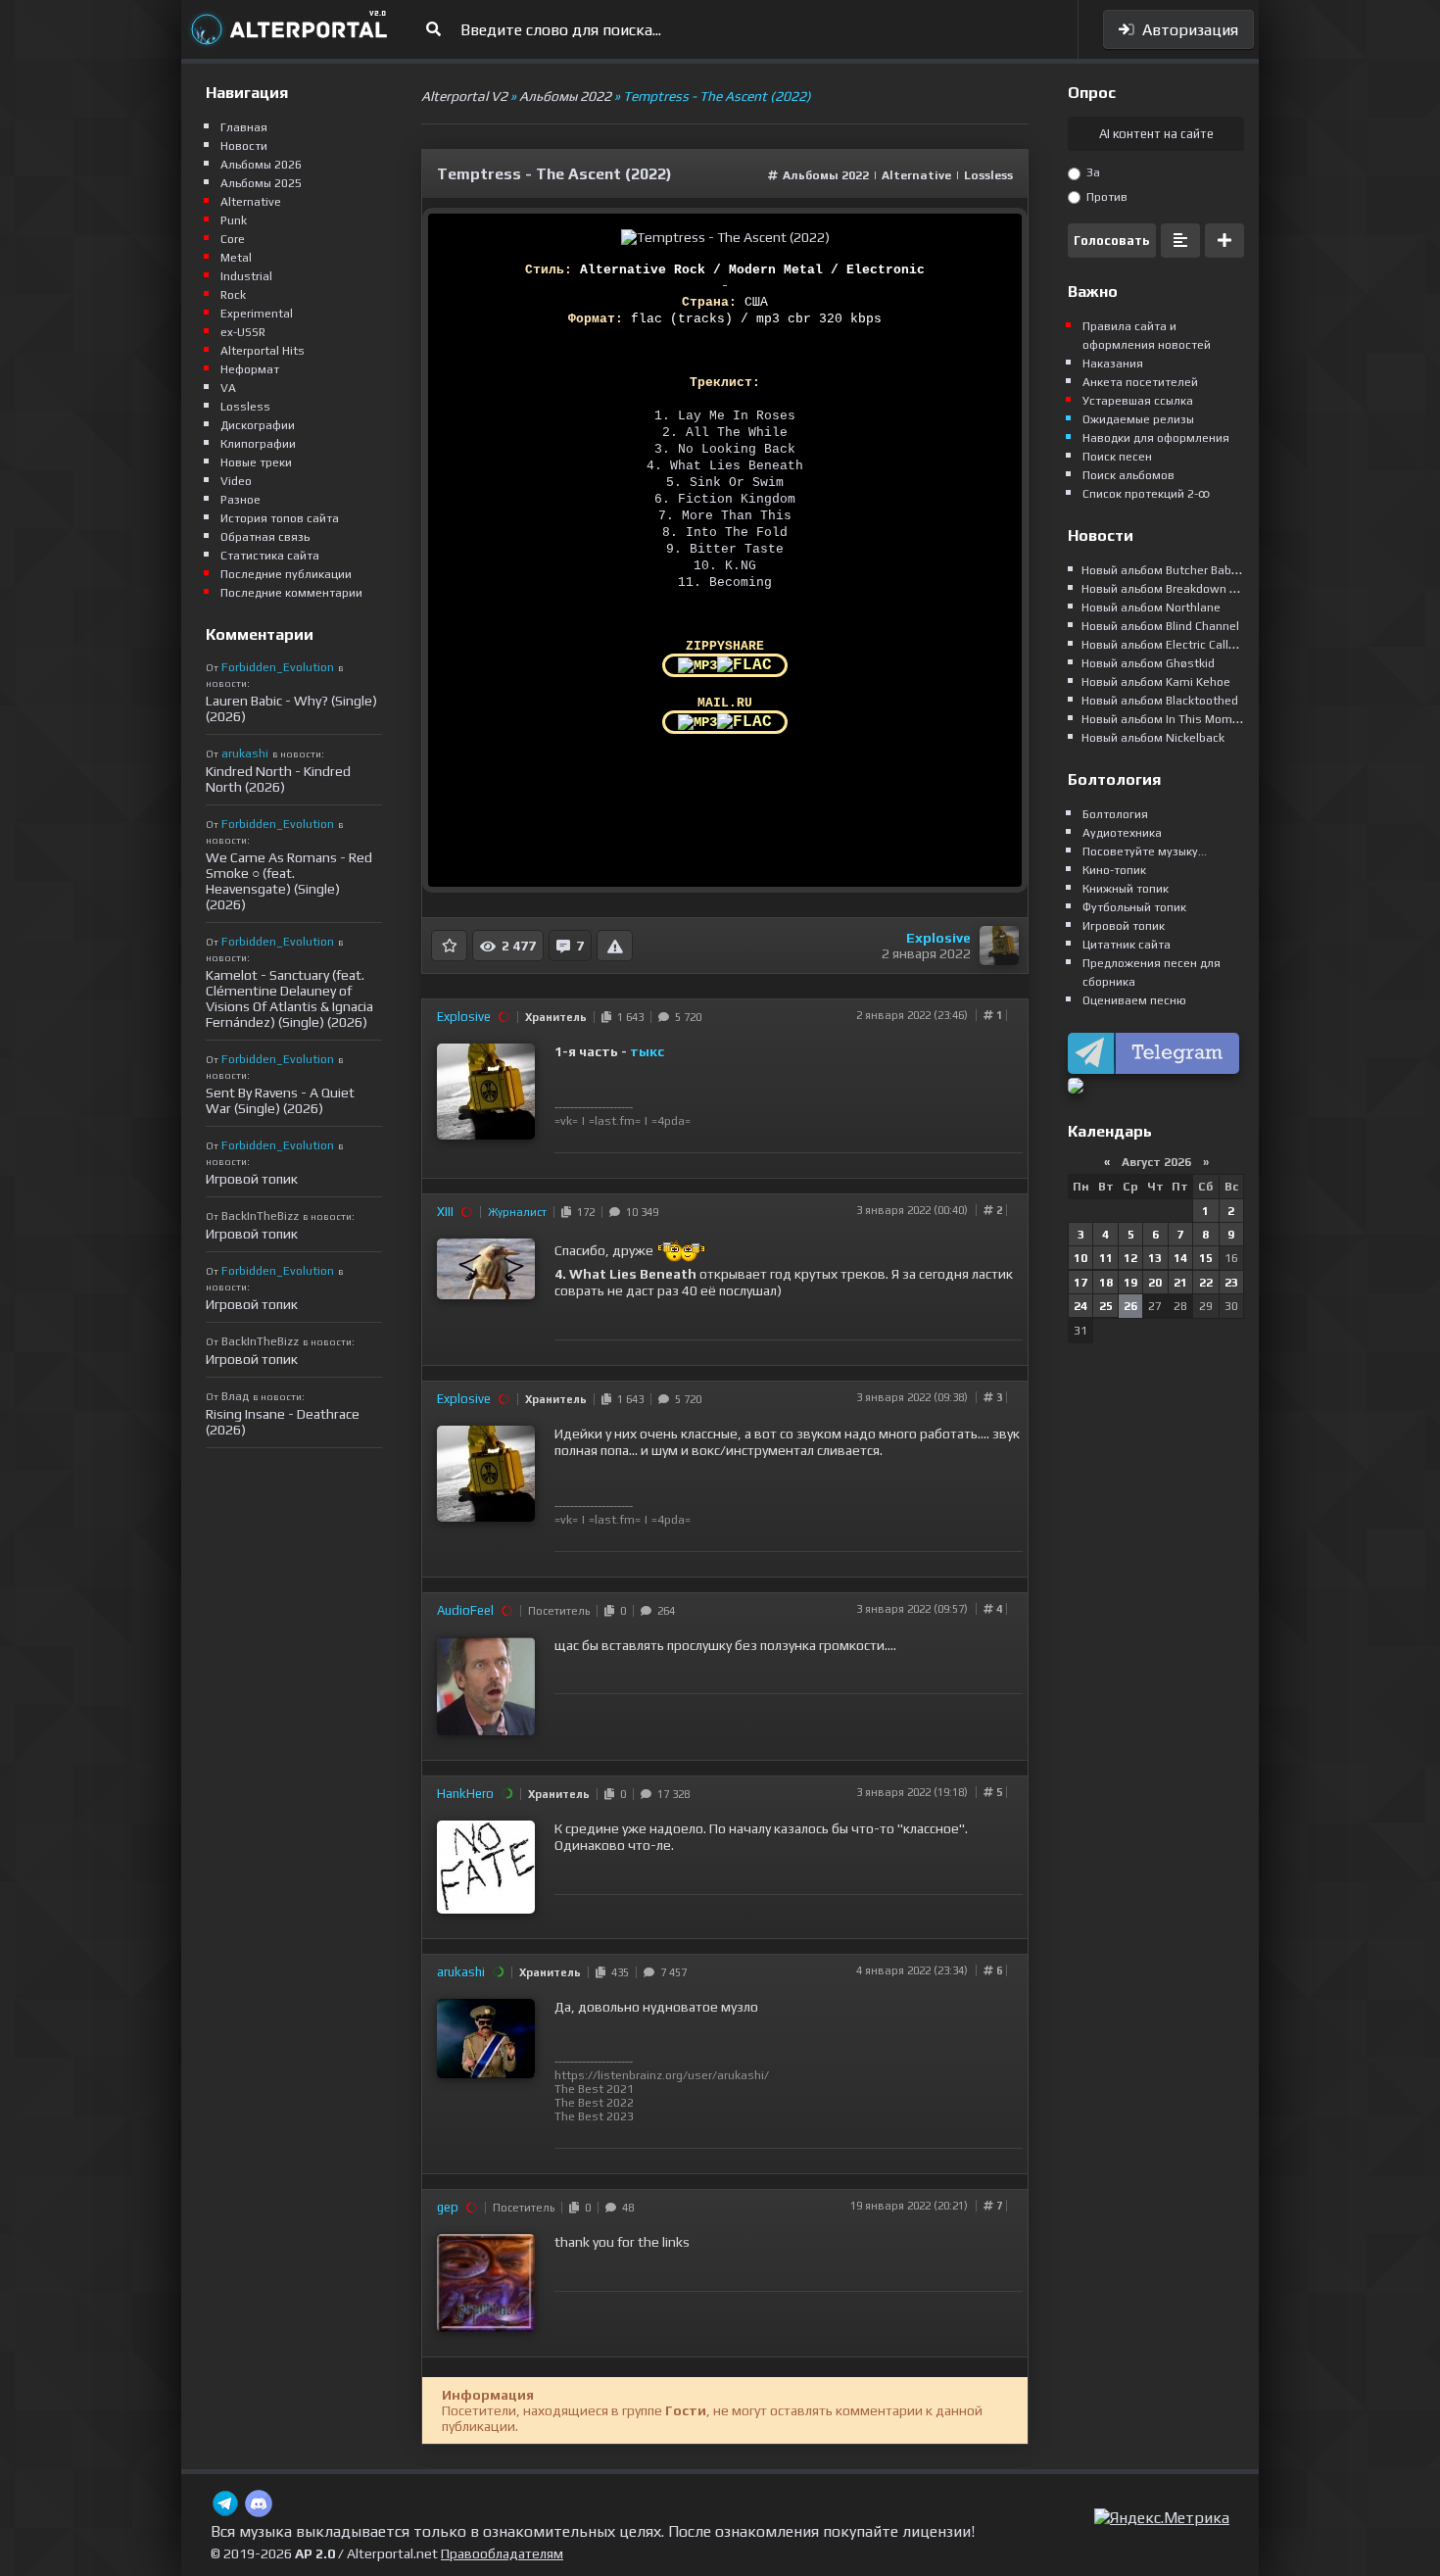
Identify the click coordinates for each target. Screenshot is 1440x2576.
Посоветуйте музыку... (1145, 851)
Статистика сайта (270, 556)
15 (1206, 1258)
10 (1080, 1258)
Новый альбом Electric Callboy (1165, 645)
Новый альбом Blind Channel (1160, 626)
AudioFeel (465, 1610)
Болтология (1115, 814)
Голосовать (1112, 241)
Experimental (257, 314)
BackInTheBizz (260, 1216)
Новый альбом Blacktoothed (1160, 701)
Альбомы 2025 (261, 183)
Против (1105, 197)
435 (617, 1972)
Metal (236, 258)
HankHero (465, 1794)
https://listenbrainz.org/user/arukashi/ (662, 2075)
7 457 (671, 1972)
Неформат (250, 369)
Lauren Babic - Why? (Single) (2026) (291, 708)
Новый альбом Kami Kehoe (1156, 682)
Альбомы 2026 (261, 165)
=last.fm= (615, 1121)
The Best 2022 (594, 2103)
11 (1106, 1258)
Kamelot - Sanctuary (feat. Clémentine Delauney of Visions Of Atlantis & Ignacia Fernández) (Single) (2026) (289, 998)
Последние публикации (286, 574)
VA (228, 388)
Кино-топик (1114, 870)
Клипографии (258, 444)
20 (1155, 1283)
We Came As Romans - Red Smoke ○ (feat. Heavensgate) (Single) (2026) (289, 881)
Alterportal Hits (263, 351)
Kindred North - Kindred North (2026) (278, 779)
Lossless (988, 175)
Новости (244, 146)
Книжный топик (1126, 889)
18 (1106, 1283)
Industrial (246, 276)
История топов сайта (280, 518)
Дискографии (258, 425)
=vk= (566, 1121)
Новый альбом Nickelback (1153, 738)
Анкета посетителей (1140, 382)
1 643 (627, 1017)
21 (1180, 1283)
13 (1155, 1258)
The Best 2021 (594, 2089)
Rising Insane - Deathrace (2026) (283, 1422)
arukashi (461, 1972)
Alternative (918, 175)
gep (448, 2207)
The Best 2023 (594, 2116)
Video (236, 481)
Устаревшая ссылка (1138, 401)
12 (1130, 1258)
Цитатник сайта (1127, 945)
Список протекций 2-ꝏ (1146, 494)
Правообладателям (502, 2553)
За (1092, 172)
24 (1080, 1306)
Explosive (938, 938)
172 (583, 1212)
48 (625, 2208)
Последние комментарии (291, 593)
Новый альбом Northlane (1151, 608)
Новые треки (256, 462)
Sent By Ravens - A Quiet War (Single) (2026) (280, 1100)
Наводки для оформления (1156, 438)
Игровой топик (252, 1179)
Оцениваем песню (1134, 1000)
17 (1080, 1283)
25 (1106, 1306)
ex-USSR (243, 332)
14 (1180, 1258)
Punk (234, 220)
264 (663, 1611)
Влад (235, 1396)
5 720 (685, 1017)
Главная (244, 127)
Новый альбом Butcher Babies (1165, 570)
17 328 (671, 1794)
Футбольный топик (1134, 907)
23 (1231, 1283)
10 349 (639, 1212)
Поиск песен (1117, 457)
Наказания (1113, 364)
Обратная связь (265, 537)
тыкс (647, 1051)
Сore (233, 239)
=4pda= (671, 1121)
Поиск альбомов (1128, 475)
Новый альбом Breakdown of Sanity (1180, 589)
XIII (445, 1212)
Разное (240, 500)
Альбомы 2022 (826, 175)
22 (1206, 1283)
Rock (233, 295)
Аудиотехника (1122, 833)
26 (1130, 1306)
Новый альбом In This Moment (1166, 719)
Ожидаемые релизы (1138, 419)
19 (1130, 1283)
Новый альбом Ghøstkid (1148, 663)
